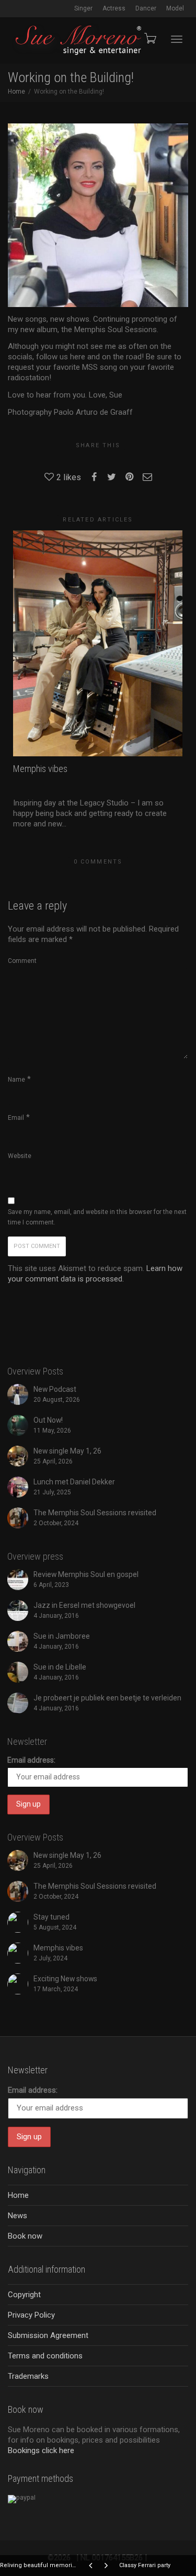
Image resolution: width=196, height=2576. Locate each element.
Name (16, 1080)
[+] (98, 643)
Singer (83, 8)
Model (175, 8)
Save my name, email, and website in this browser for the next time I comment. (97, 1217)
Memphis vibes (40, 769)
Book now (25, 2236)
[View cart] (149, 38)
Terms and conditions (45, 2356)
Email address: (31, 1760)
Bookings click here (41, 2450)
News (18, 2216)
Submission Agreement (48, 2335)
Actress (114, 8)
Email (16, 1118)
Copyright (24, 2295)
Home (18, 2195)
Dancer (146, 8)
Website (20, 1156)
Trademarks (28, 2376)
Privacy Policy (31, 2315)
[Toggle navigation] (177, 39)
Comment (22, 961)
